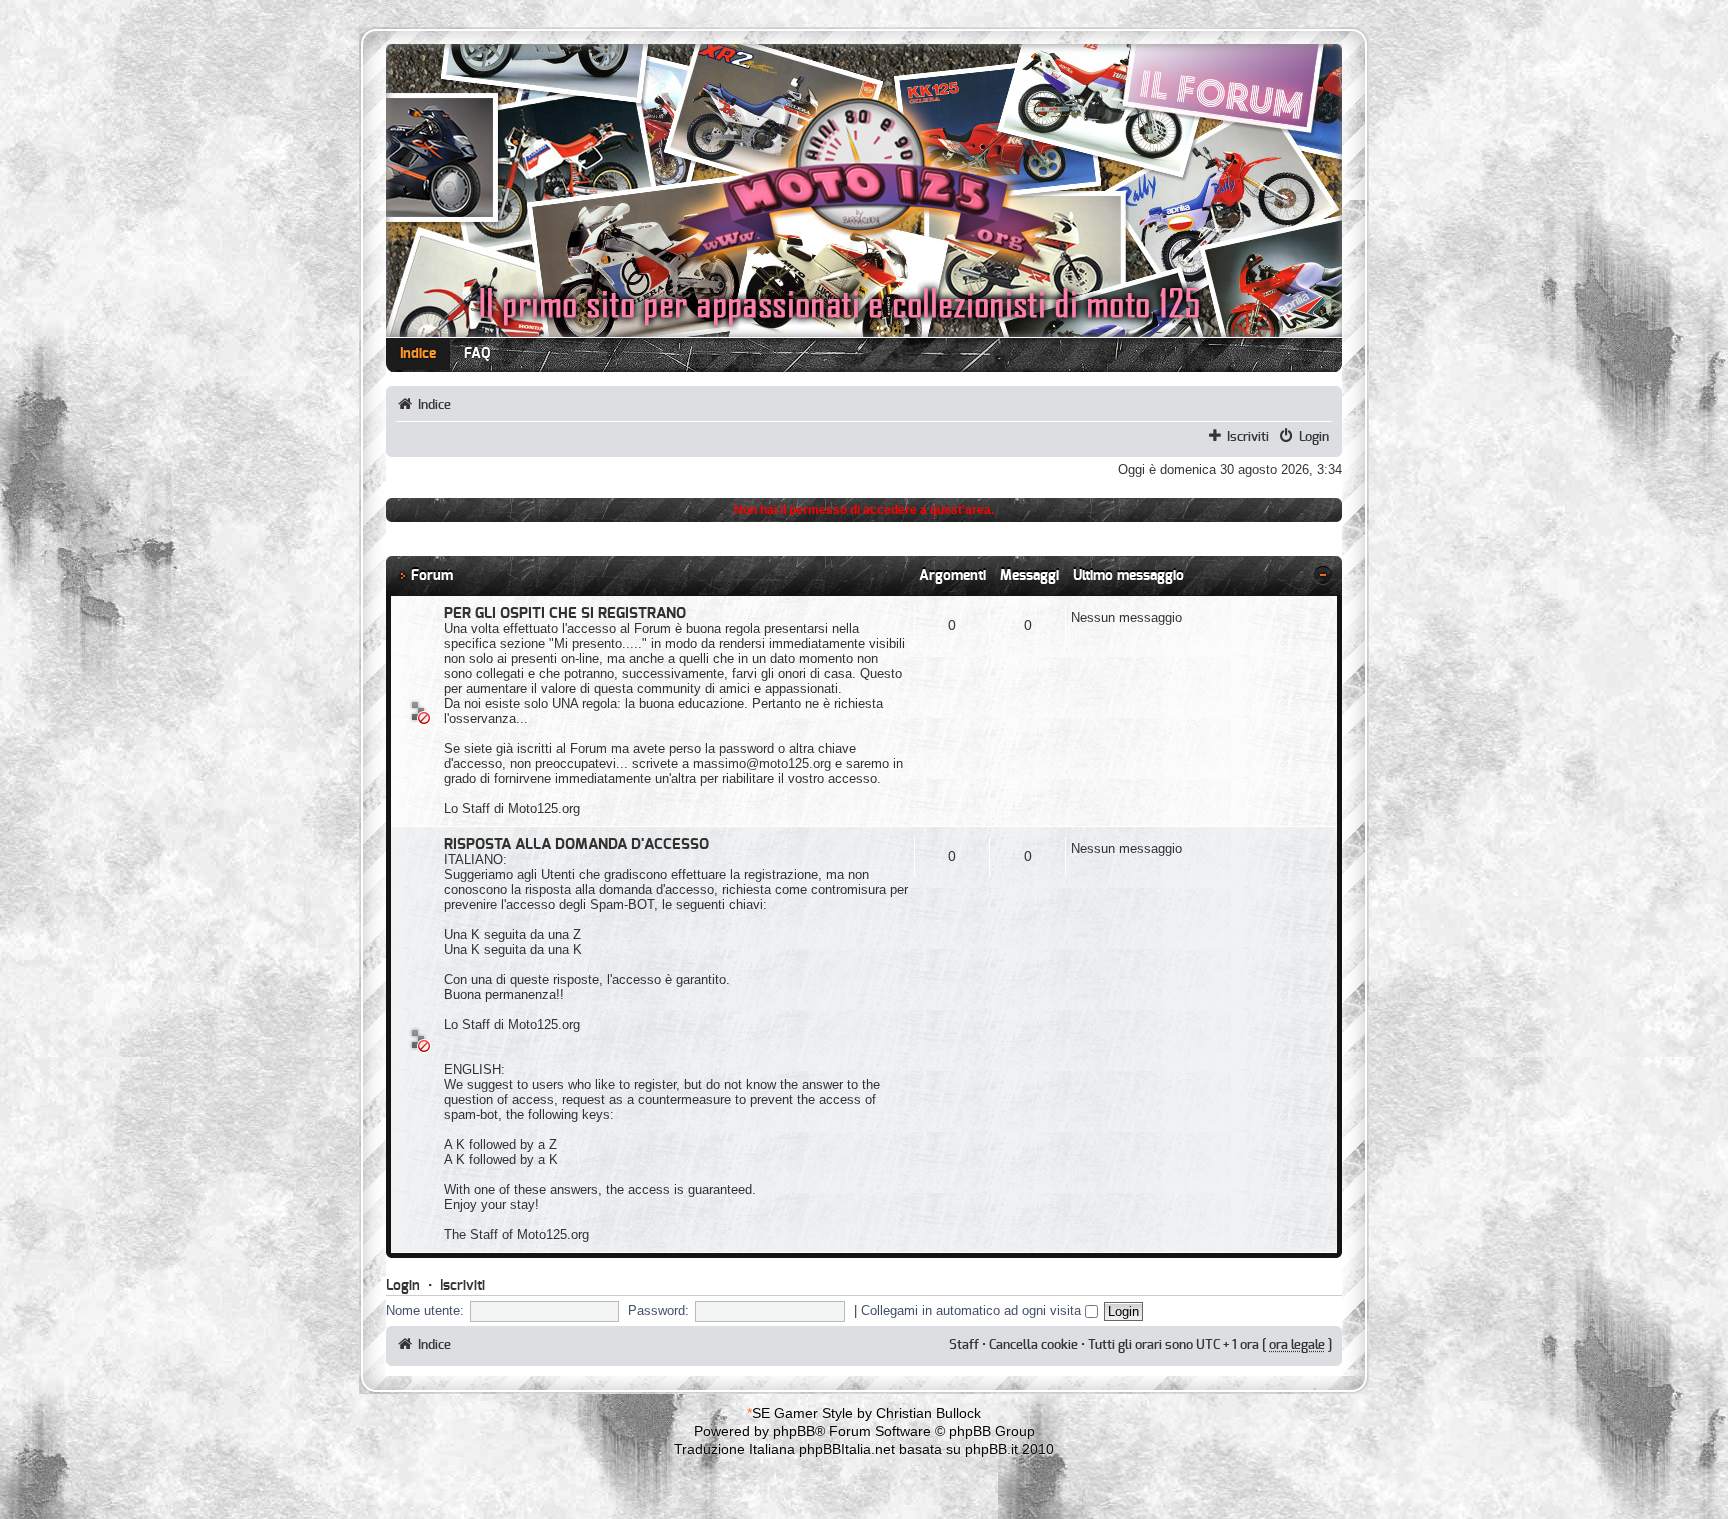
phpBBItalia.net (847, 1449)
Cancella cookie (1033, 1345)
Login (1314, 437)
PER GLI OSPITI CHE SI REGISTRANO (565, 613)
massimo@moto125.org (762, 763)
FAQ (477, 354)
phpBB (794, 1431)
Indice (418, 354)
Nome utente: (425, 1310)
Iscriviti (1248, 437)
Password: (658, 1310)
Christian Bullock (928, 1413)
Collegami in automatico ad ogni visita (973, 1310)
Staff (964, 1345)
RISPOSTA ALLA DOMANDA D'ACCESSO (576, 844)
